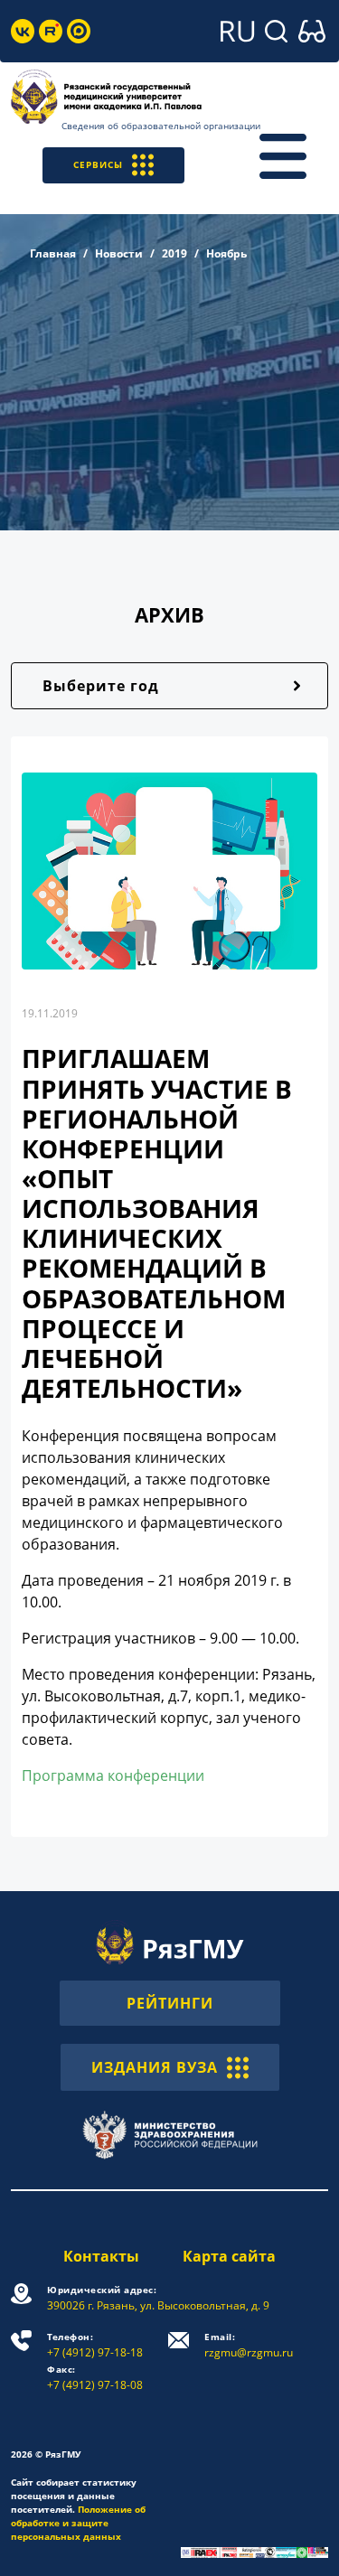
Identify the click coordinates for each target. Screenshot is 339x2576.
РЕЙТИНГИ (170, 2003)
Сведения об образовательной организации (161, 126)
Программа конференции (113, 1775)
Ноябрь (226, 253)
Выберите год (101, 686)
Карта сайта (229, 2256)
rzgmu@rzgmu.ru (249, 2345)
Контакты (101, 2256)
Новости (119, 253)
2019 (174, 253)
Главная (53, 253)
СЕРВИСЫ (98, 164)
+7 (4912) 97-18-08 (95, 2378)
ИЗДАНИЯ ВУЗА (155, 2067)
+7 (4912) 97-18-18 (95, 2345)
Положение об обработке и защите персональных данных (78, 2523)
